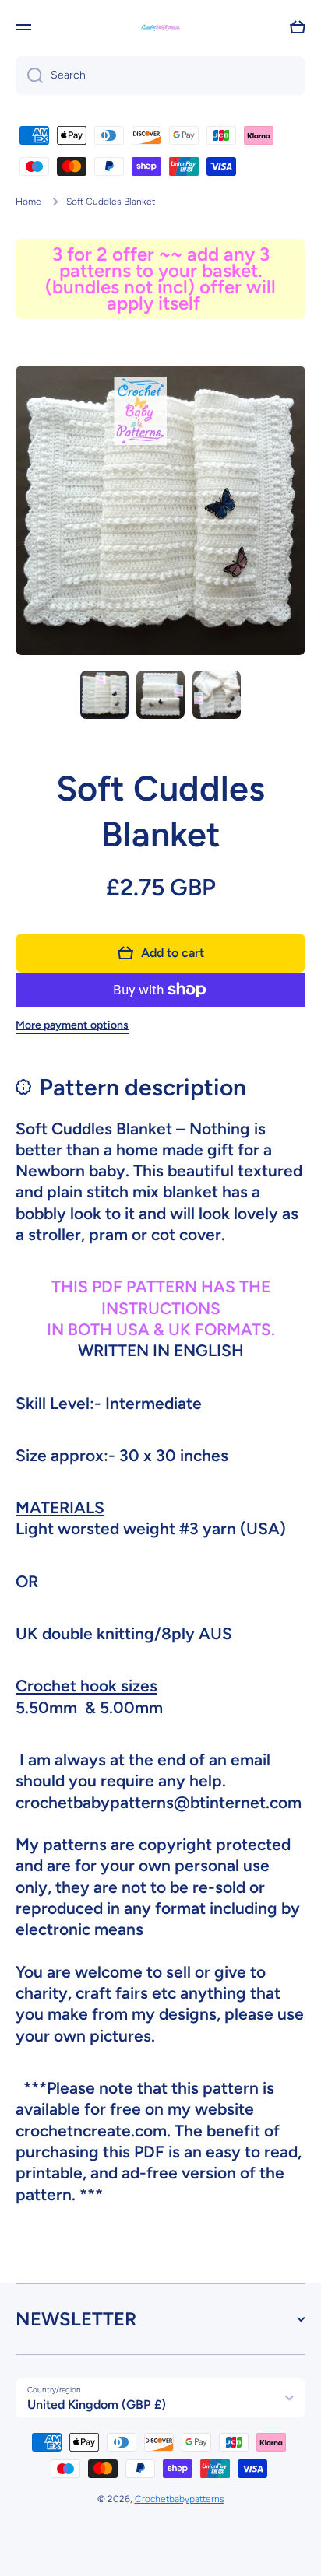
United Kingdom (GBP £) (97, 2404)
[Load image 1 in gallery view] (104, 695)
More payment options (72, 1025)
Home (28, 202)
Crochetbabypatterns (180, 2499)
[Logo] (160, 28)
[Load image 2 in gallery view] (160, 695)
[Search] (29, 75)
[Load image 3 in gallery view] (217, 695)
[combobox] (160, 75)
